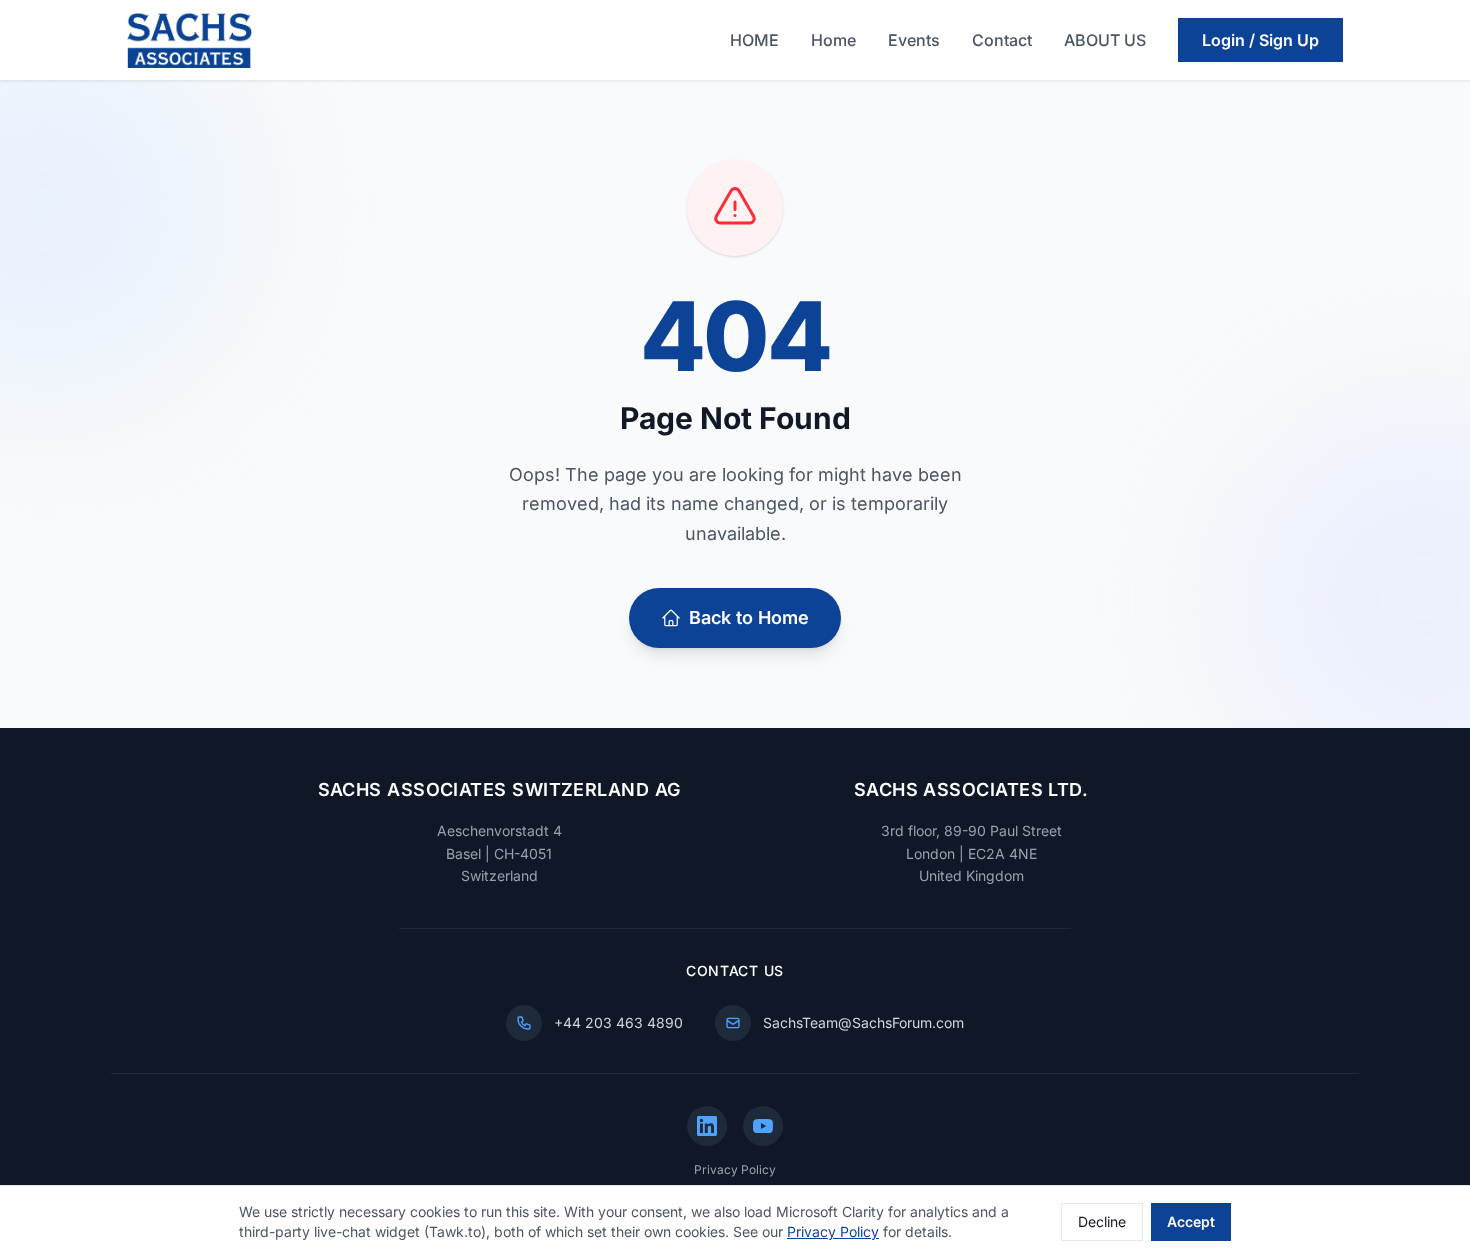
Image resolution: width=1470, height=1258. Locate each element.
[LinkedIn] (707, 1126)
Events (914, 40)
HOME (754, 40)
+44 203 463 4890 (618, 1022)
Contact (1002, 40)
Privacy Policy (735, 1169)
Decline (1102, 1221)
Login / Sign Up (1260, 40)
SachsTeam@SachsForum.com (863, 1022)
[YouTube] (763, 1126)
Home (833, 40)
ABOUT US (1105, 40)
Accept (1191, 1221)
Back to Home (749, 617)
